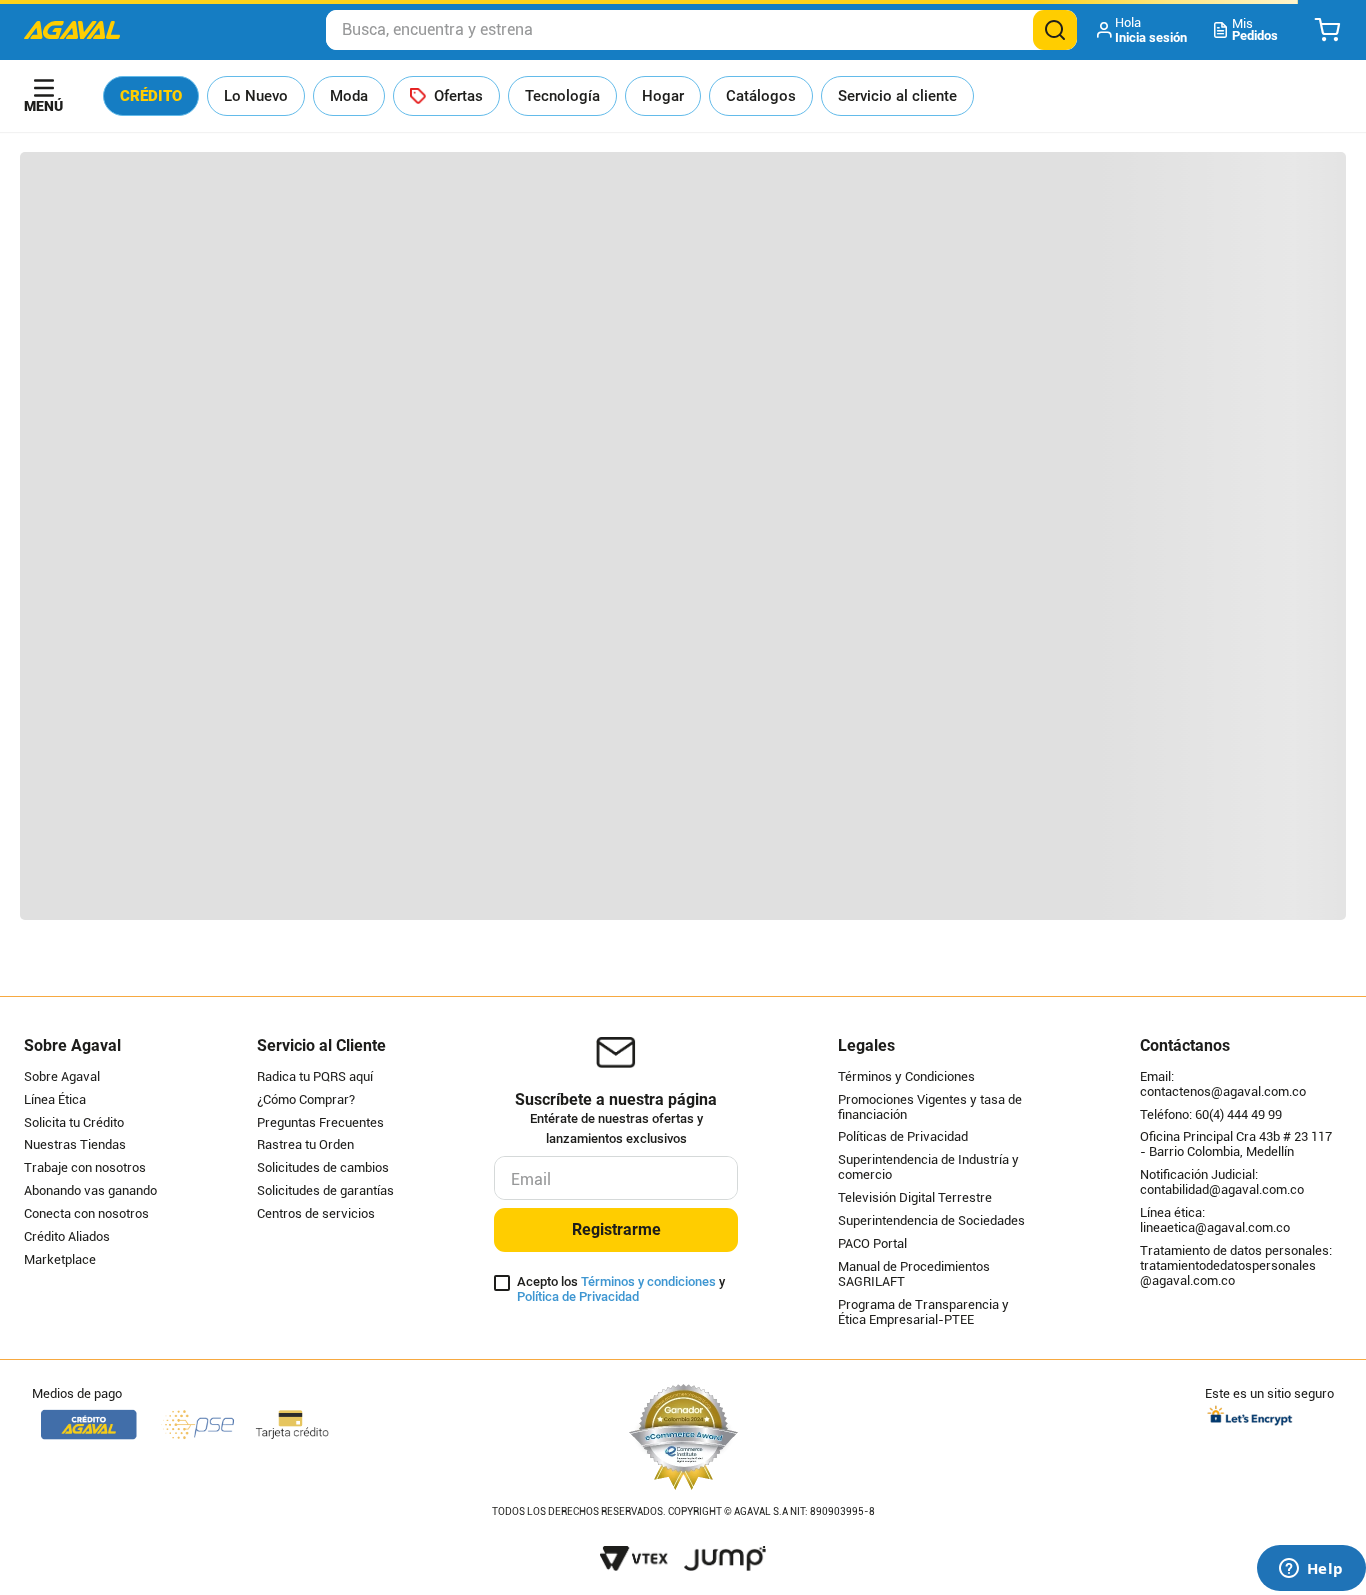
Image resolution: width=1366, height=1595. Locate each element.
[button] (1143, 30)
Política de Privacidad (578, 1296)
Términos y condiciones (648, 1281)
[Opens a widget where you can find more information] (1311, 1570)
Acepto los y (621, 1289)
